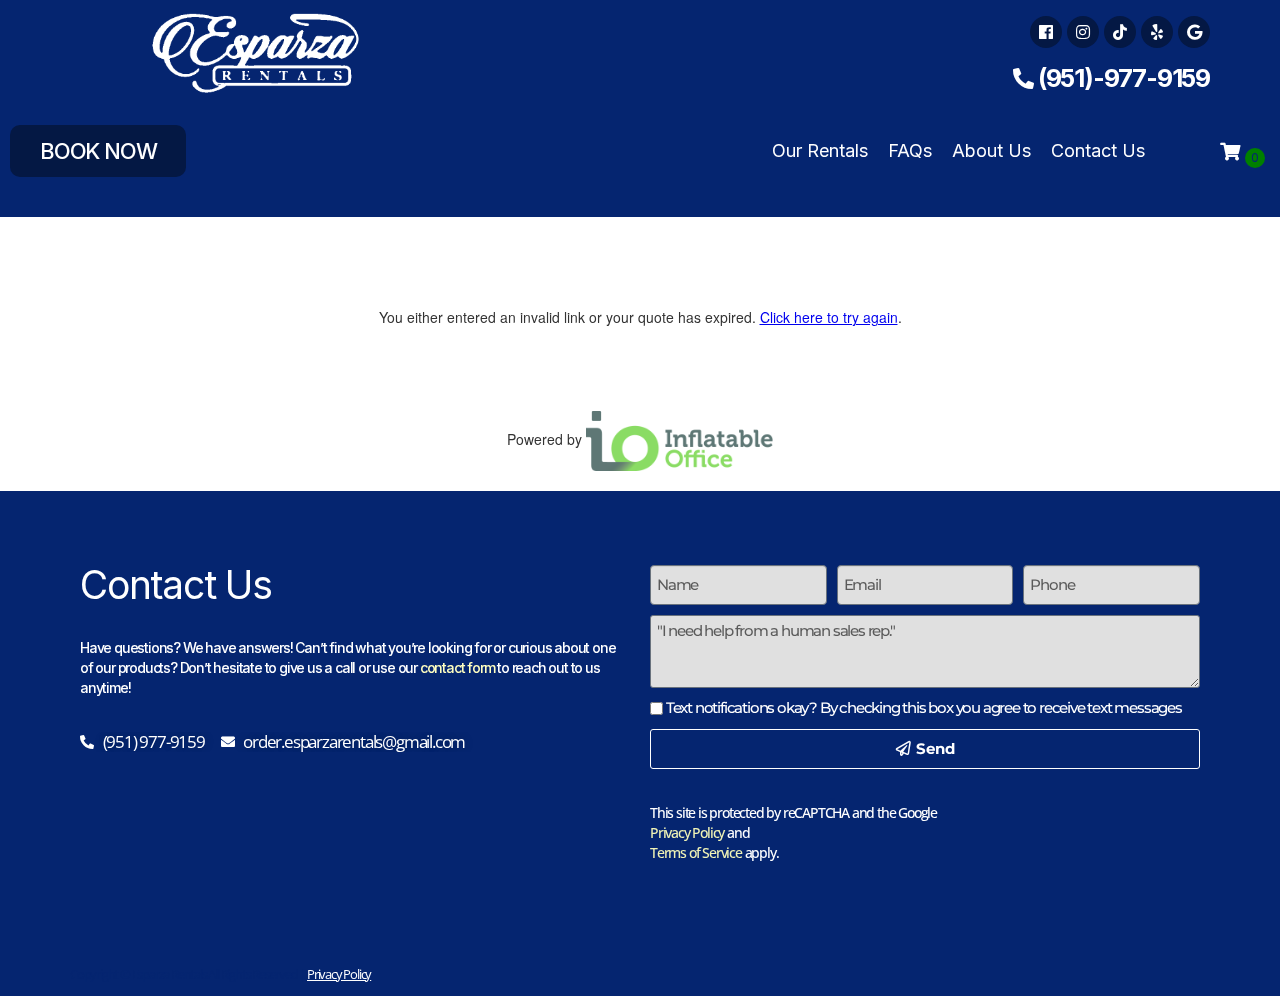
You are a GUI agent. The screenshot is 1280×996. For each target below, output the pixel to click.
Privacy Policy (687, 832)
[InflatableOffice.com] (680, 438)
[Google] (1194, 32)
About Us (991, 150)
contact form (457, 667)
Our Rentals (820, 150)
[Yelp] (1157, 32)
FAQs (910, 150)
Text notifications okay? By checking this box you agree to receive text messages (924, 707)
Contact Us (1098, 150)
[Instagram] (1083, 32)
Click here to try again (829, 317)
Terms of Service (696, 852)
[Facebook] (1046, 32)
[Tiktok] (1120, 32)
